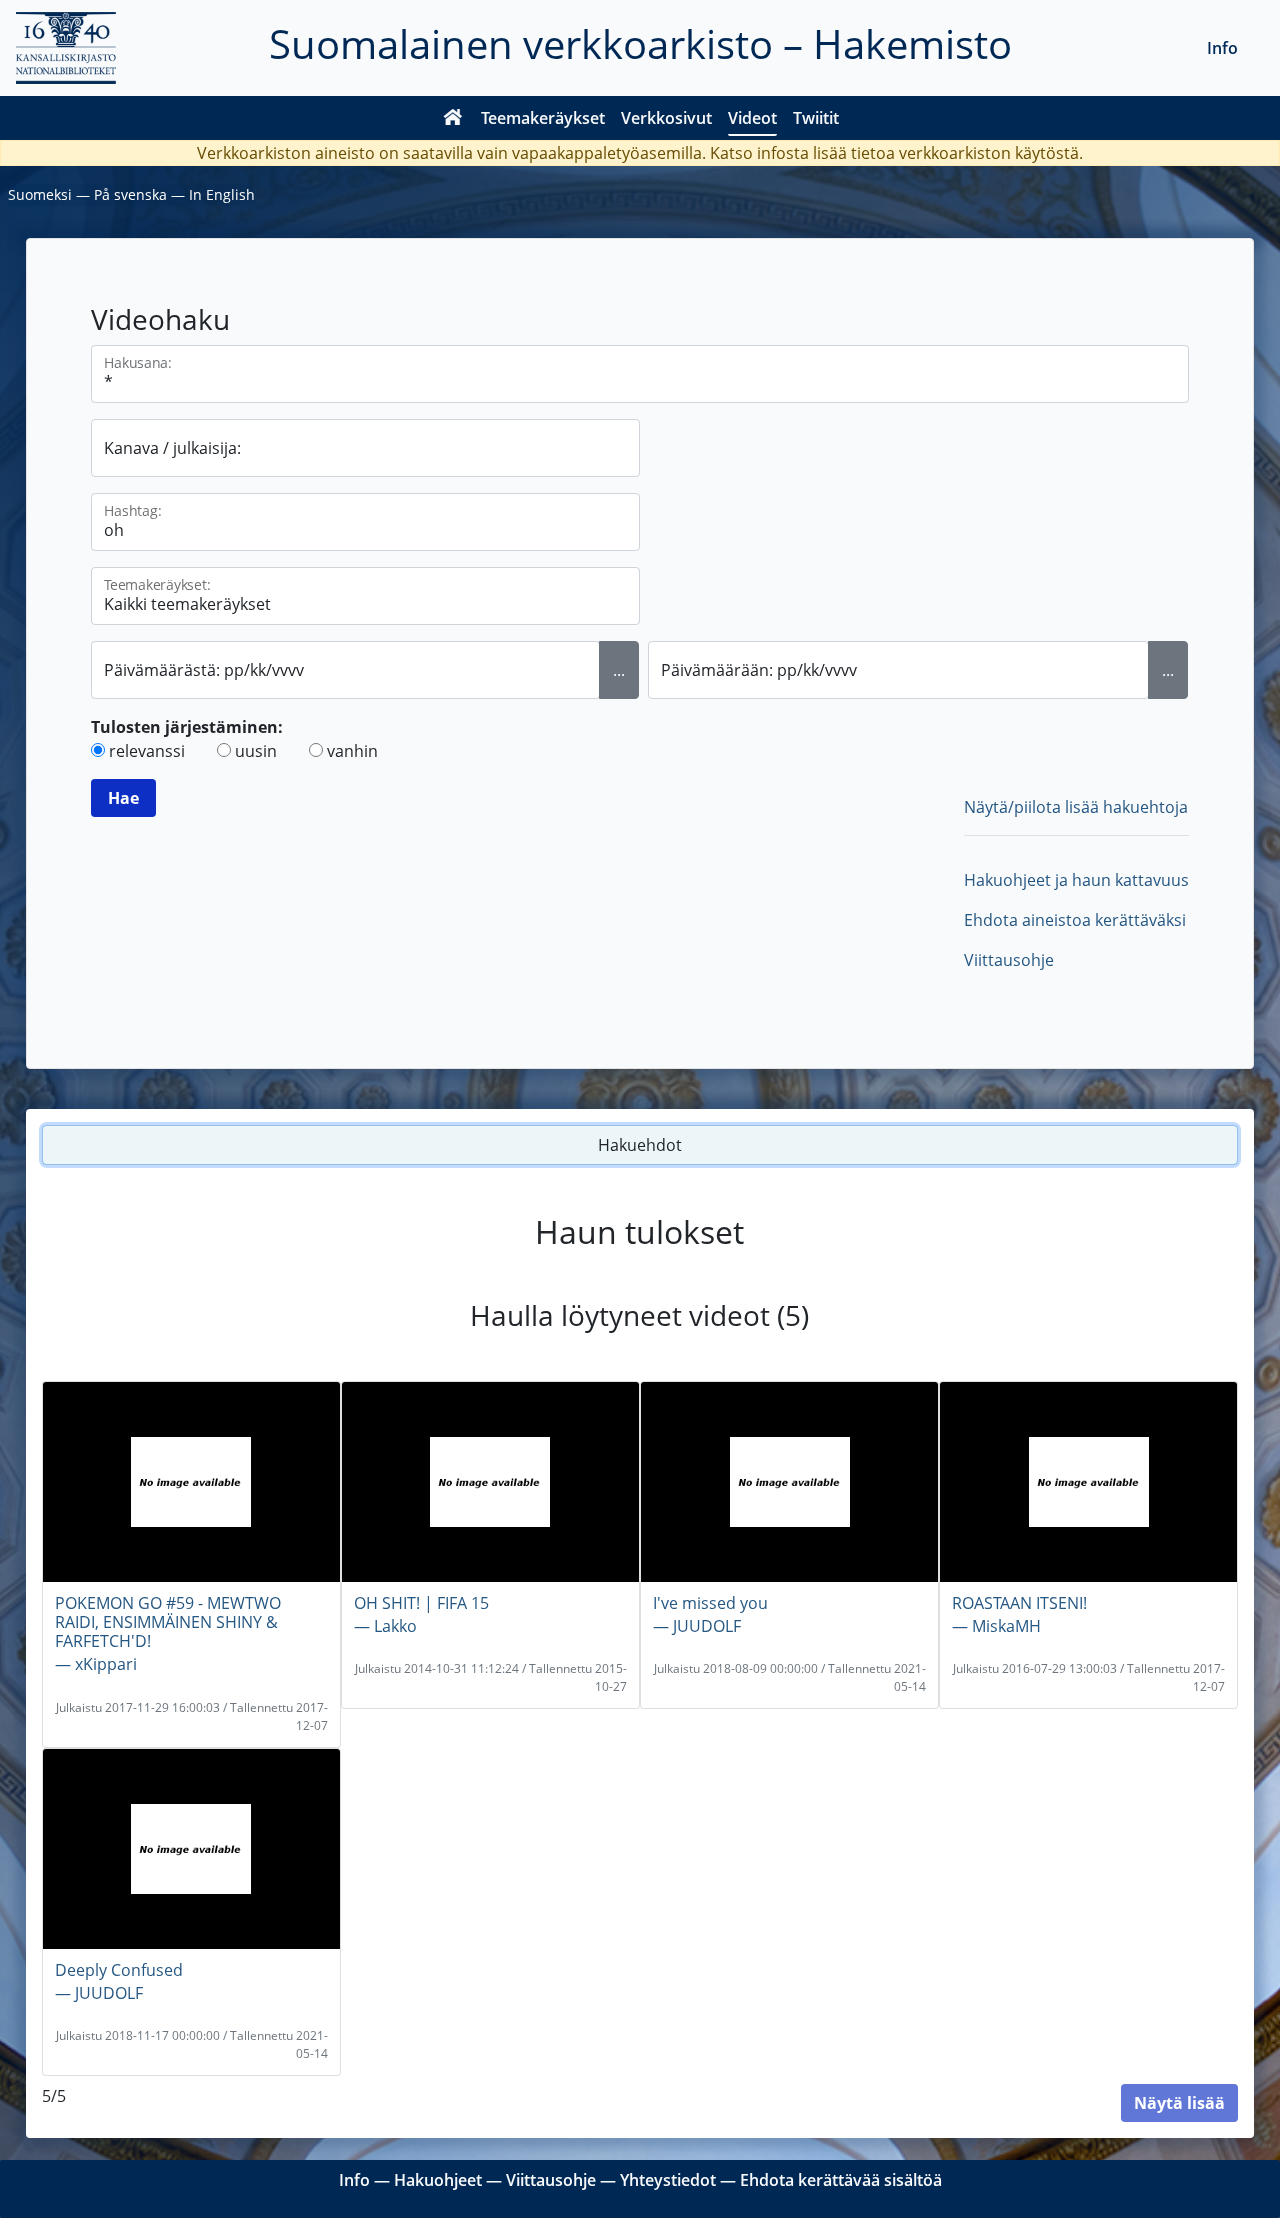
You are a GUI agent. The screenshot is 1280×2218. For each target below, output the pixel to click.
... (619, 670)
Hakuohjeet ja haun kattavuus (1076, 880)
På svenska (130, 194)
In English (222, 194)
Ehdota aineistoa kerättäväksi (1075, 920)
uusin (256, 751)
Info (1222, 48)
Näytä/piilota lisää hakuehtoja (1076, 807)
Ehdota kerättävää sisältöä (841, 2180)
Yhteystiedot (668, 2180)
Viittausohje (1009, 960)
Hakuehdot (640, 1145)
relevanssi (147, 751)
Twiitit (816, 118)
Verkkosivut (666, 118)
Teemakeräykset (543, 118)
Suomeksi (40, 194)
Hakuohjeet (438, 2180)
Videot (752, 118)
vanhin (352, 751)
